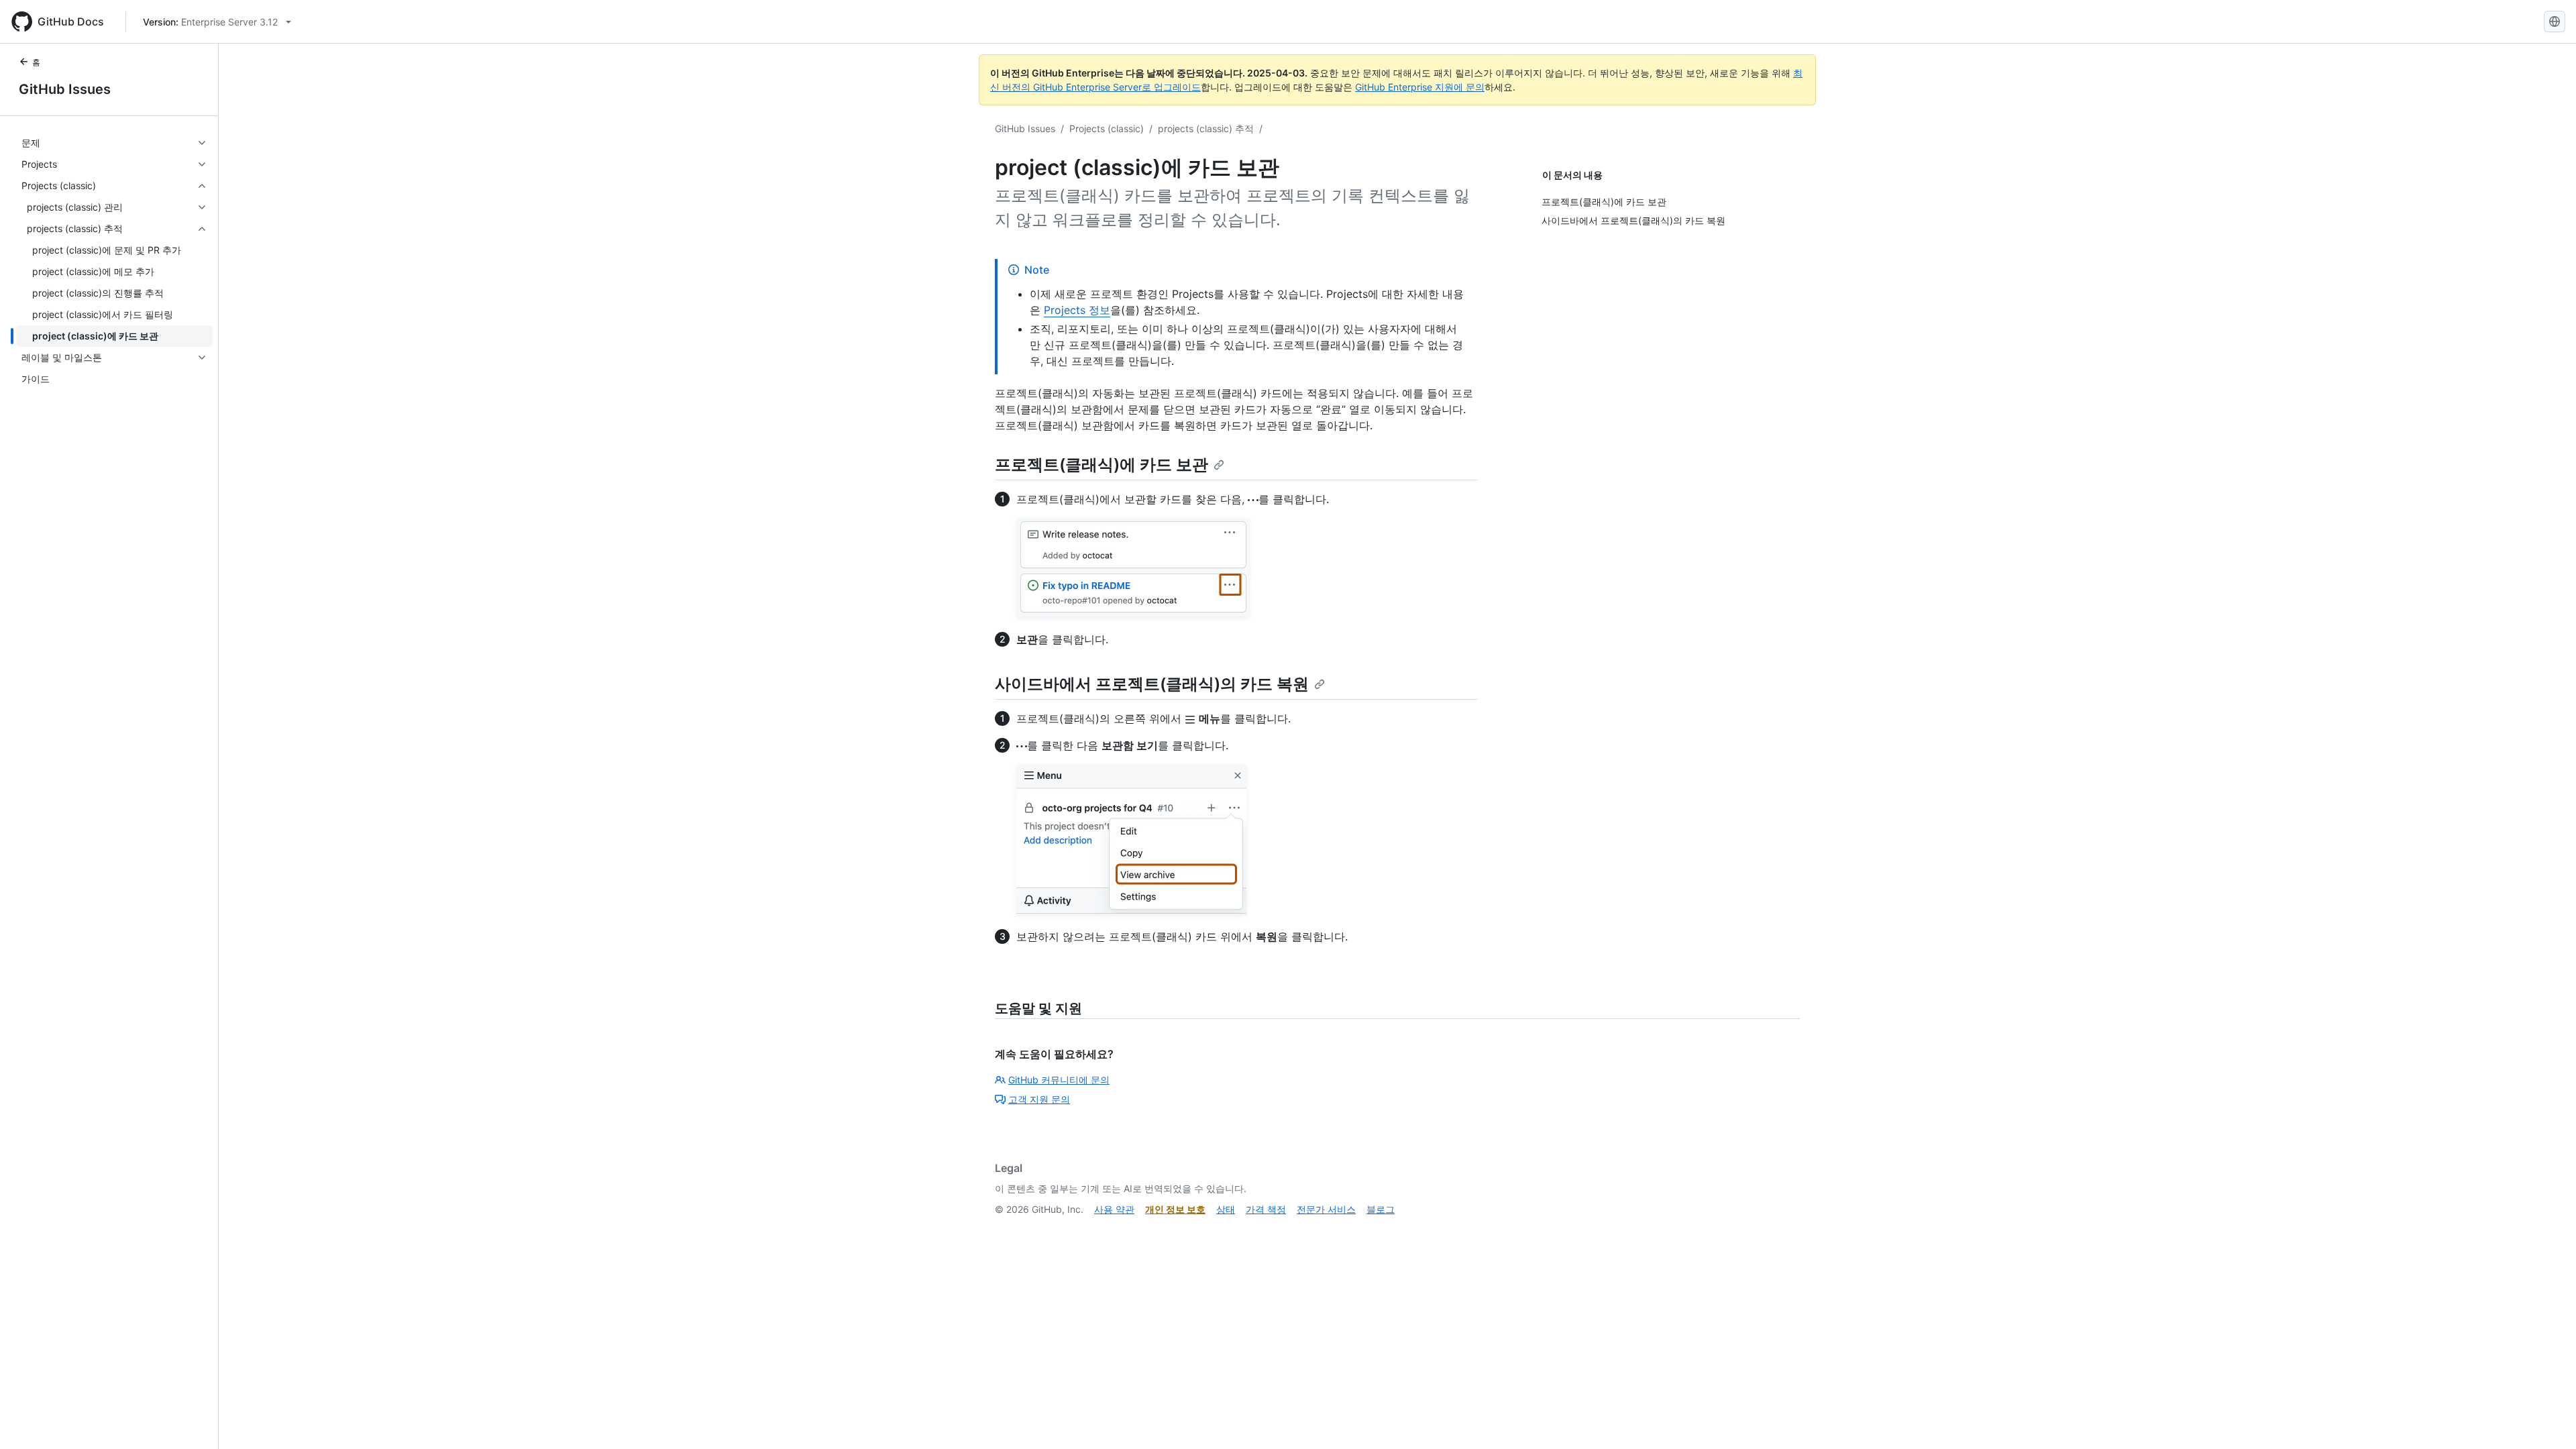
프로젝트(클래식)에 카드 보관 (1102, 465)
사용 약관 (1114, 1209)
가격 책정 (1266, 1209)
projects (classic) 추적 (1206, 128)
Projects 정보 (1077, 310)
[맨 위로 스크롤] (2546, 1419)
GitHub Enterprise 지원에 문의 (1420, 87)
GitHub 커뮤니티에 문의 (1059, 1080)
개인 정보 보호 (1175, 1209)
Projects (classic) (1107, 128)
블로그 (1381, 1209)
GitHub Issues (65, 89)
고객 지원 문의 (1039, 1099)
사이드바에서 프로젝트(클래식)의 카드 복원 (1152, 684)
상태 (1226, 1209)
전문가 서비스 (1326, 1209)
